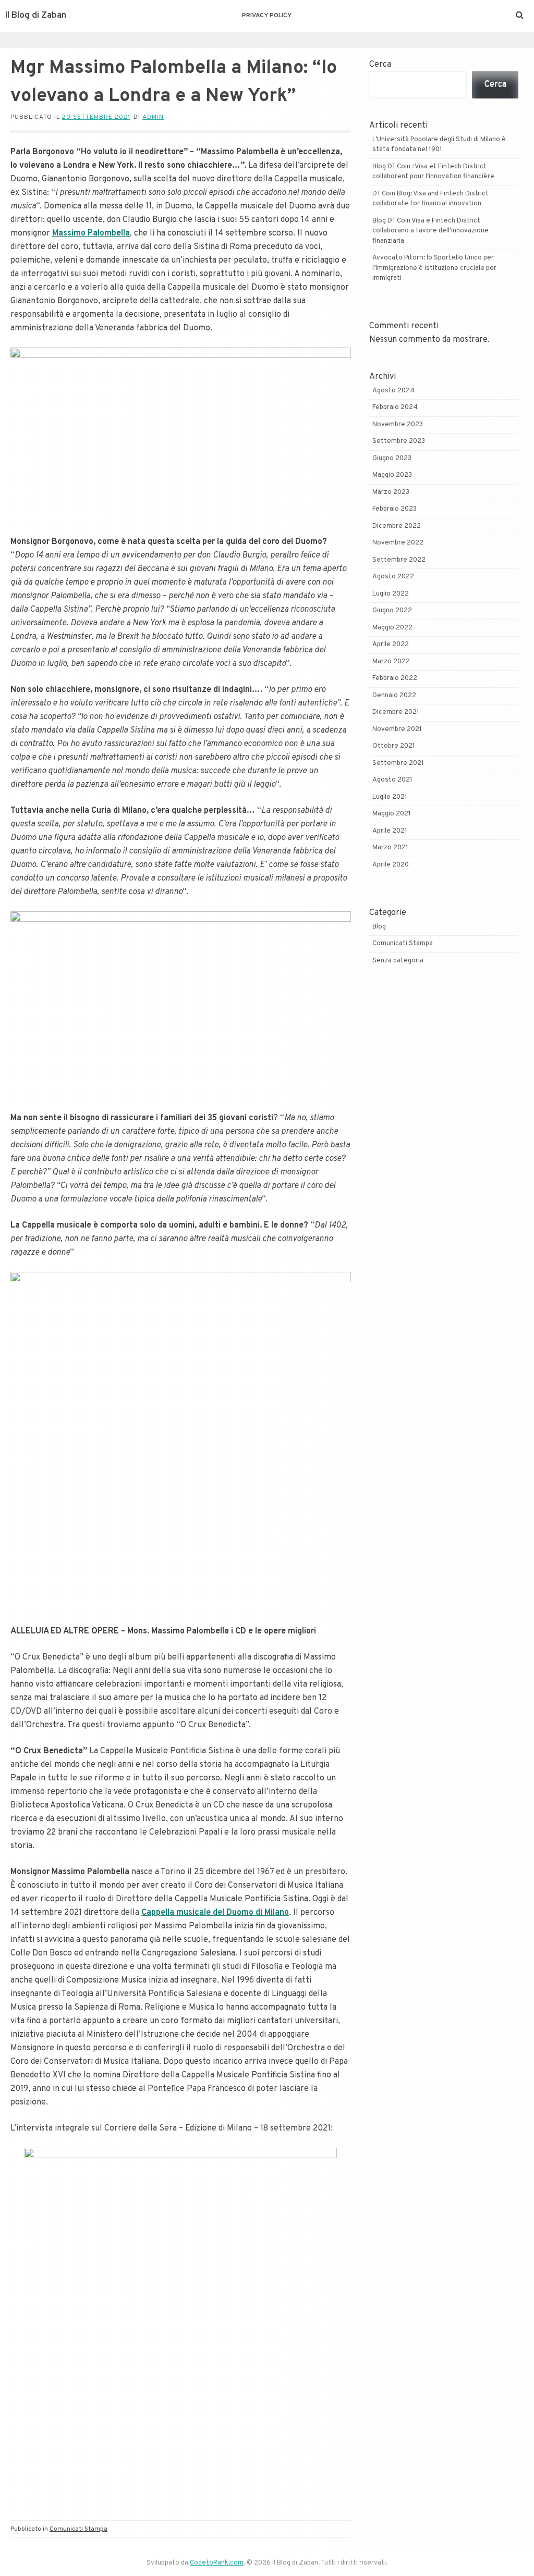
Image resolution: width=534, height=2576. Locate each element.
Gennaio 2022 (394, 696)
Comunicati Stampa (78, 2529)
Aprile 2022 (391, 645)
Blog (379, 927)
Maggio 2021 (392, 814)
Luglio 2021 (390, 797)
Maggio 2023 (392, 475)
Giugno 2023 (392, 459)
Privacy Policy (267, 16)
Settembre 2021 (398, 763)
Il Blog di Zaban (36, 16)
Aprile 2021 (390, 831)
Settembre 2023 (399, 441)
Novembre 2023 (398, 425)
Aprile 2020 (391, 865)
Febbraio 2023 (395, 509)
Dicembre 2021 (396, 712)
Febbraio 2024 (395, 407)
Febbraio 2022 (395, 678)
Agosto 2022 (393, 577)
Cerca (380, 65)
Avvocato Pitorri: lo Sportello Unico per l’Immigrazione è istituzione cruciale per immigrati (434, 268)
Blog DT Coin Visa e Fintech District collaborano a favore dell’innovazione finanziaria (430, 231)
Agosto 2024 (393, 391)
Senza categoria (398, 961)
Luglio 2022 (391, 594)
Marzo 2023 (391, 492)
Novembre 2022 (398, 543)
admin (153, 117)
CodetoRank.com (217, 2563)
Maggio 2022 (392, 628)
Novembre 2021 (397, 729)
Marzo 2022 (391, 662)
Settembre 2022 (399, 560)
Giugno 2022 (392, 611)
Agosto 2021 (392, 780)
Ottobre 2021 (394, 746)
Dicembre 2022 (397, 526)
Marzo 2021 (390, 848)
